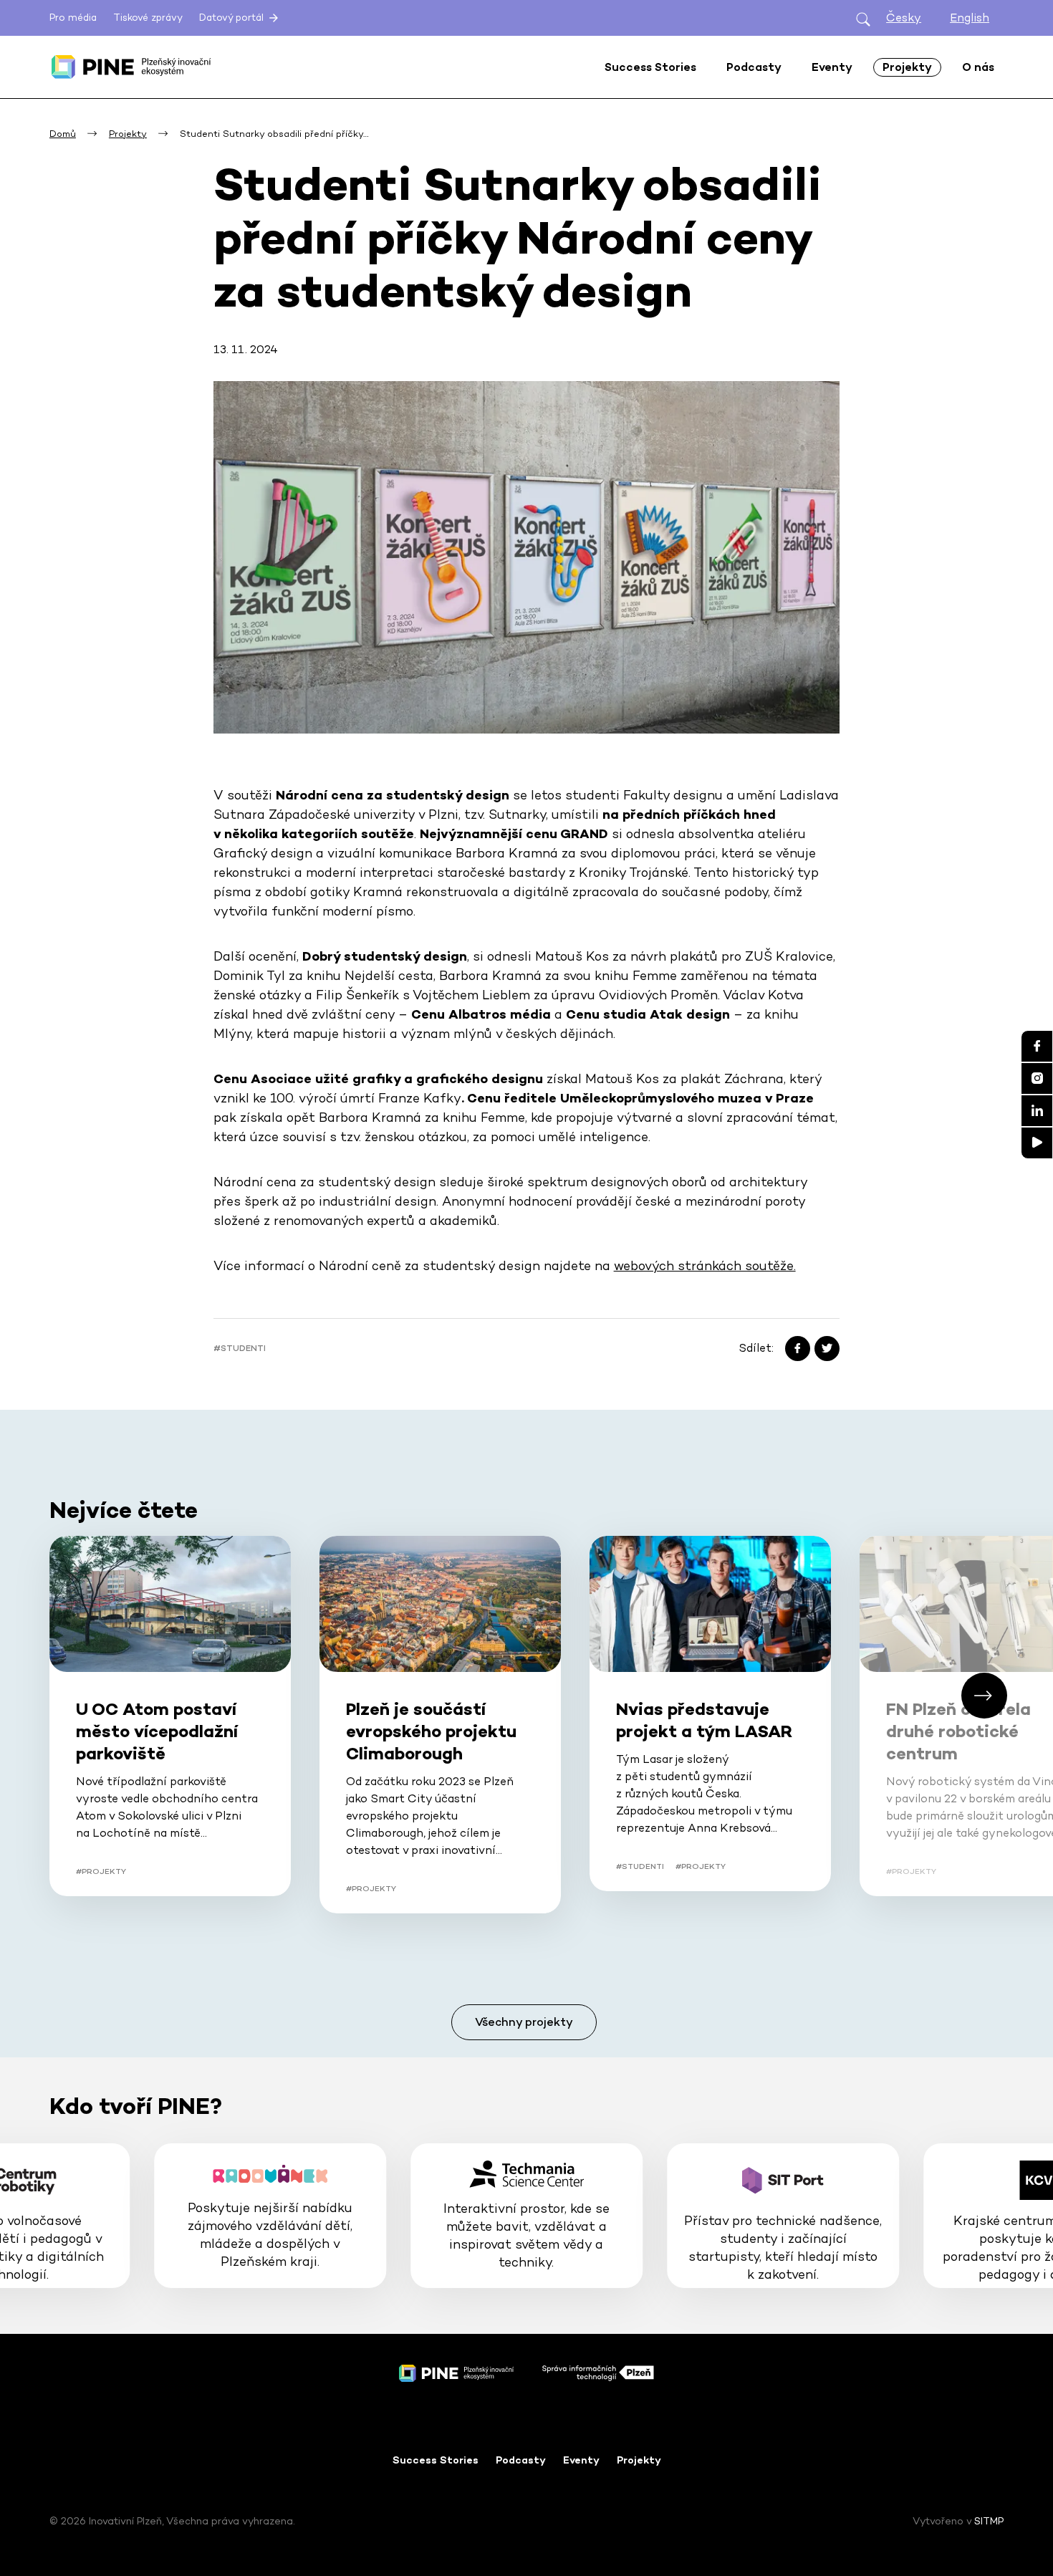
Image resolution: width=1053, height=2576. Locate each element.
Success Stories (436, 2460)
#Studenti (240, 1348)
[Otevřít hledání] (863, 18)
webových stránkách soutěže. (705, 1265)
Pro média (73, 18)
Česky (904, 18)
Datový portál (233, 18)
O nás (978, 67)
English (970, 18)
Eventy (581, 2460)
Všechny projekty (524, 2022)
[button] (984, 1696)
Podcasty (521, 2460)
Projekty (639, 2460)
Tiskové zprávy (148, 18)
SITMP (989, 2521)
